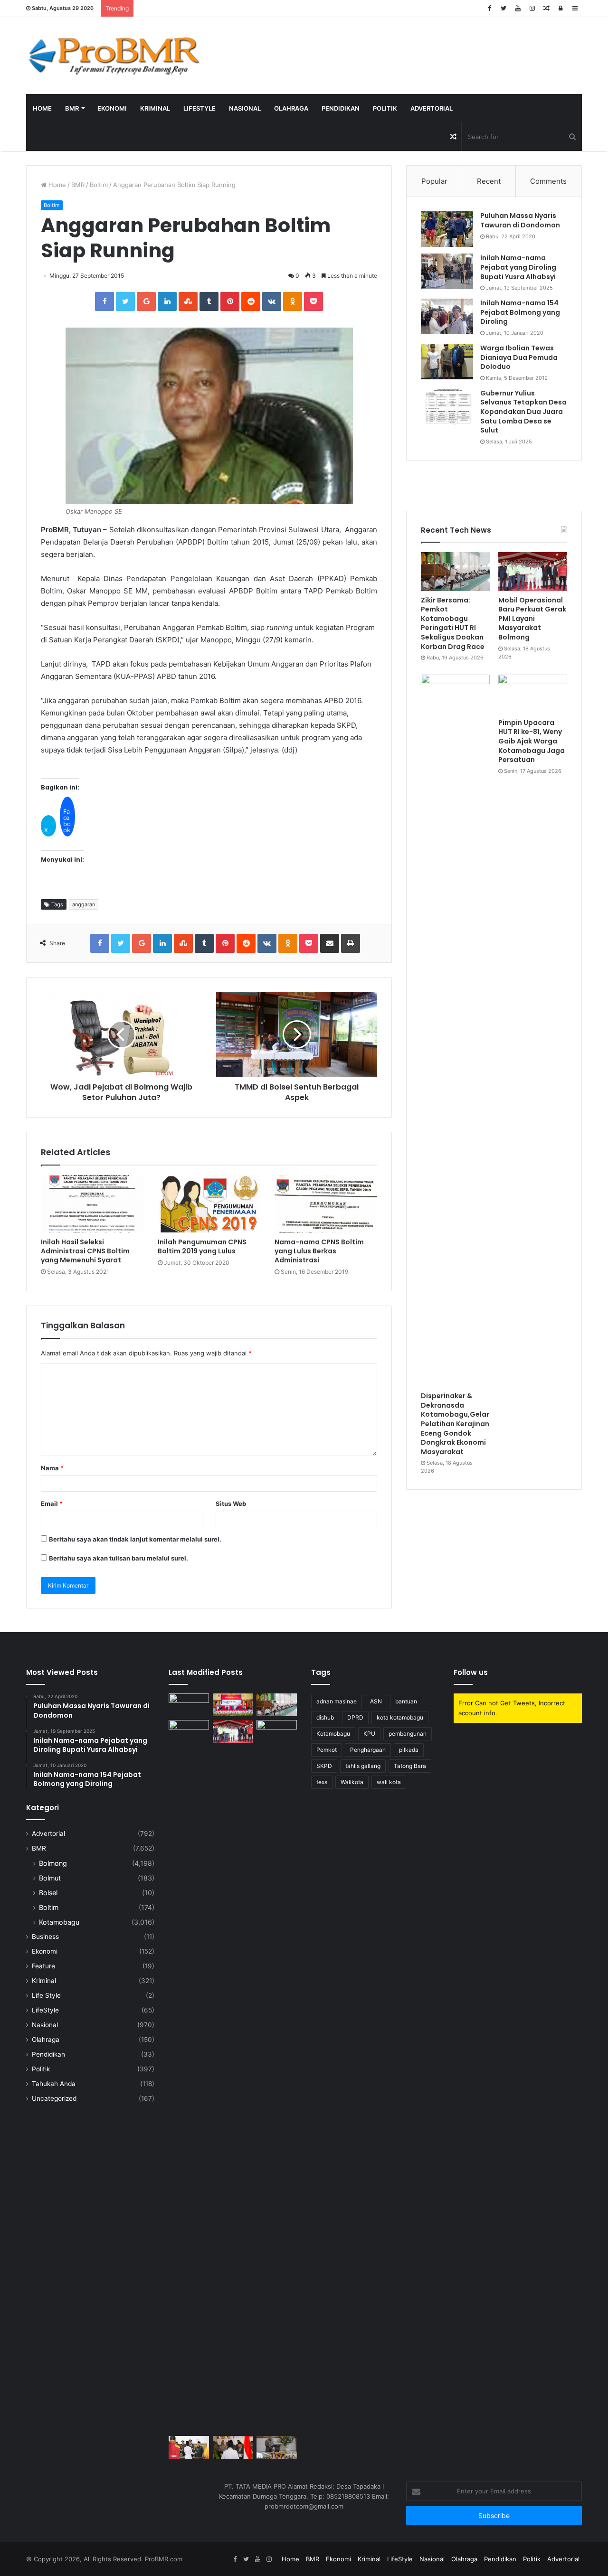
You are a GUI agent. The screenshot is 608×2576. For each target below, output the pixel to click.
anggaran (84, 904)
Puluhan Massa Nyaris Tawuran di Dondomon (520, 220)
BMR (72, 108)
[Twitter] (503, 8)
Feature (43, 1966)
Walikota (352, 1782)
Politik (385, 108)
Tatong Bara (410, 1766)
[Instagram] (532, 8)
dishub (325, 1717)
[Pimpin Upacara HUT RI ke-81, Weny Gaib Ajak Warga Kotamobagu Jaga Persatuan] (533, 694)
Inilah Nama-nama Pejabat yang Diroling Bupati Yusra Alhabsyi (518, 267)
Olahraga (291, 108)
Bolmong (53, 1863)
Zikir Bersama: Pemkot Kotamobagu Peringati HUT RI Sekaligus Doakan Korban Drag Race (453, 623)
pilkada (409, 1750)
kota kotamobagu (400, 1717)
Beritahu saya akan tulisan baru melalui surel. (119, 1558)
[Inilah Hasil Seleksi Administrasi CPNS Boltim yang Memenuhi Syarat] (92, 1204)
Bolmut (50, 1878)
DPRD (355, 1717)
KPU (369, 1734)
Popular (434, 181)
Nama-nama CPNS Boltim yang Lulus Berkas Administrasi (319, 1251)
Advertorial (432, 108)
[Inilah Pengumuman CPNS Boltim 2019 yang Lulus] (209, 1204)
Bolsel (48, 1893)
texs (322, 1782)
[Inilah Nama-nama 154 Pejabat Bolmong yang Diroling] (447, 316)
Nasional (245, 108)
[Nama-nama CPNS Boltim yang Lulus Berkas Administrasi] (326, 1204)
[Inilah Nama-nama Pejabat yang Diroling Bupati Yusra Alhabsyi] (447, 271)
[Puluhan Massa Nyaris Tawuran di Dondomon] (447, 229)
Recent (489, 181)
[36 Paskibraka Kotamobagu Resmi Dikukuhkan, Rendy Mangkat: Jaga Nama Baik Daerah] (277, 2447)
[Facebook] (489, 8)
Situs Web (231, 1504)
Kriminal (155, 108)
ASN (376, 1701)
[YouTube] (518, 8)
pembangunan (408, 1734)
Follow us (471, 1672)
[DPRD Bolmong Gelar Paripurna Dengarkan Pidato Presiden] (233, 1705)
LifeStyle (199, 108)
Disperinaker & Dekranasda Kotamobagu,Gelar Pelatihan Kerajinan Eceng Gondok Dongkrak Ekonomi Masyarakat (455, 1424)
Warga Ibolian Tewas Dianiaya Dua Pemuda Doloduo (519, 357)
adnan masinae (337, 1701)
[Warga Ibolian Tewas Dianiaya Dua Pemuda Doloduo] (447, 362)
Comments (548, 181)
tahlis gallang (363, 1766)
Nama (52, 1468)
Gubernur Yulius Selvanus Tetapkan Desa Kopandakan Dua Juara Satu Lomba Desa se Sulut (523, 412)
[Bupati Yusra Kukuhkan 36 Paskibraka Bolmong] (233, 2447)
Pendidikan (341, 108)
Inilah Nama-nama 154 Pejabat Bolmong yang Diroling (520, 312)
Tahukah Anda (54, 2084)
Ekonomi (112, 108)
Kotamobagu (59, 1922)
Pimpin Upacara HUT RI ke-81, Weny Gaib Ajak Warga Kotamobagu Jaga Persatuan (532, 741)
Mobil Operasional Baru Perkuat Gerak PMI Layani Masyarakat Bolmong (532, 619)
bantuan (406, 1701)
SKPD (324, 1766)
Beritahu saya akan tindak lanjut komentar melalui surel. (135, 1539)
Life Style (46, 1995)
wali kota (389, 1782)
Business (45, 1937)
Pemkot (327, 1750)
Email (52, 1504)
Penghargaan (368, 1750)
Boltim (99, 185)
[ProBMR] (114, 56)
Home (42, 108)
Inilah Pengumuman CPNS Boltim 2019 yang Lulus (202, 1246)
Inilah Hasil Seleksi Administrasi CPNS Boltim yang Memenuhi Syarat (85, 1251)
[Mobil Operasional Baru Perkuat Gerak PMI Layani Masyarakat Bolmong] (533, 572)
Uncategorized (54, 2098)
